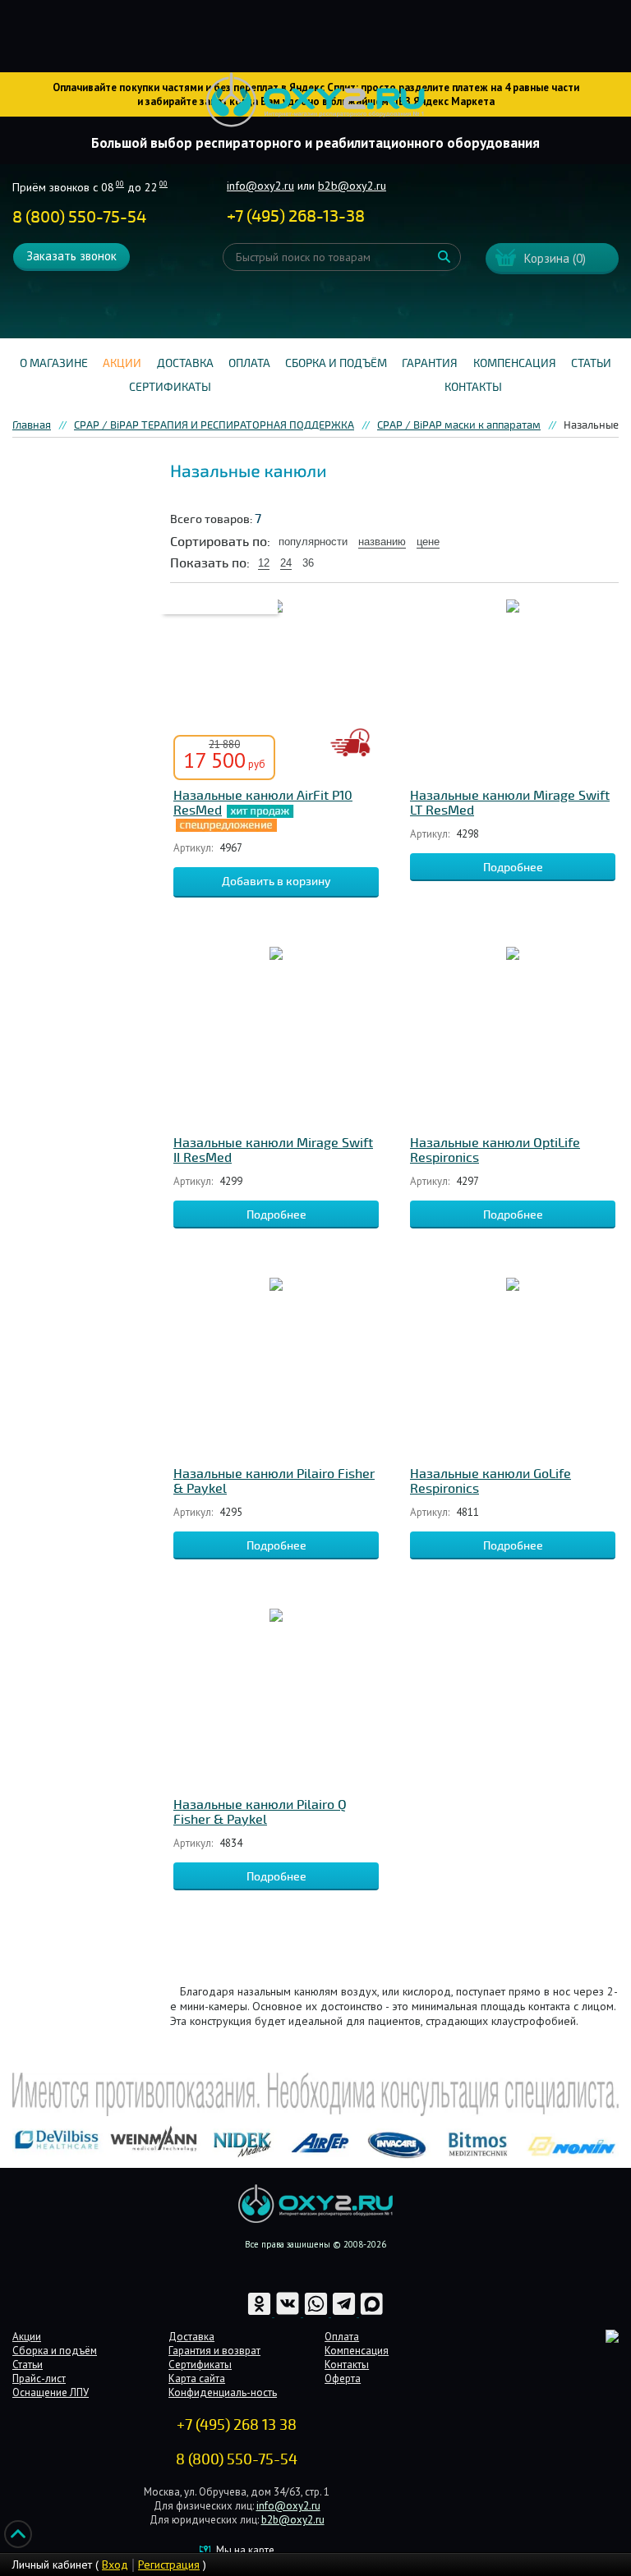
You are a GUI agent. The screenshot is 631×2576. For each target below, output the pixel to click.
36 (308, 563)
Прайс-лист (39, 2379)
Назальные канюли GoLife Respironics (491, 1481)
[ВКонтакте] (289, 2313)
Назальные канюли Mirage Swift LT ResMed (510, 803)
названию (382, 542)
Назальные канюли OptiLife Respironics (495, 1150)
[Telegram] (345, 2313)
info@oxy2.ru (260, 186)
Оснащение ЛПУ (51, 2392)
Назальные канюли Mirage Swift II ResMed (273, 1150)
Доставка (185, 363)
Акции (122, 363)
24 (286, 563)
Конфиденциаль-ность (223, 2392)
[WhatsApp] (317, 2313)
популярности (313, 542)
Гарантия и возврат (214, 2351)
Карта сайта (197, 2379)
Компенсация (515, 363)
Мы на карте (245, 2550)
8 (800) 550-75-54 (79, 217)
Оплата (249, 363)
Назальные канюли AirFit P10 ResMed (263, 803)
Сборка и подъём (336, 363)
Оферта (343, 2379)
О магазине (54, 363)
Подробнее (513, 868)
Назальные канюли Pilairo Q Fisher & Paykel (260, 1812)
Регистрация (169, 2565)
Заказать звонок (71, 256)
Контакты (473, 387)
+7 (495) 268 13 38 (237, 2425)
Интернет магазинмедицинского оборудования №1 (315, 100)
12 (264, 563)
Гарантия (430, 363)
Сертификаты (170, 387)
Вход (115, 2565)
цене (428, 542)
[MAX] (372, 2313)
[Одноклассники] (260, 2313)
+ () (296, 216)
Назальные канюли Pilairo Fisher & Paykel (274, 1481)
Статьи (591, 363)
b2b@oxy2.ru (352, 186)
